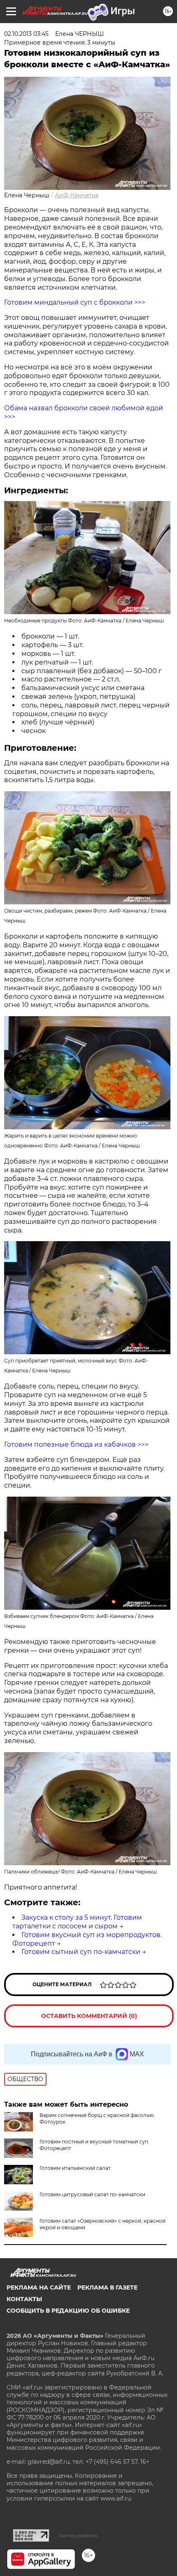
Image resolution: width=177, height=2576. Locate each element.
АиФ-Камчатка (77, 195)
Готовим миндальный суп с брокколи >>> (75, 302)
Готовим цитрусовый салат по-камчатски (92, 2194)
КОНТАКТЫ (24, 2299)
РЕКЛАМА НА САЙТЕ (39, 2287)
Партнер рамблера (78, 2536)
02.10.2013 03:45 (26, 34)
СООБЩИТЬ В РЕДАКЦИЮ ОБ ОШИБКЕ (68, 2311)
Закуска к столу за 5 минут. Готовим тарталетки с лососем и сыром (77, 1922)
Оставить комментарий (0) (89, 2016)
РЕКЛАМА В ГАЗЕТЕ (107, 2287)
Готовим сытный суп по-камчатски (81, 1952)
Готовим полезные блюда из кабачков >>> (76, 1444)
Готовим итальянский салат (75, 2168)
